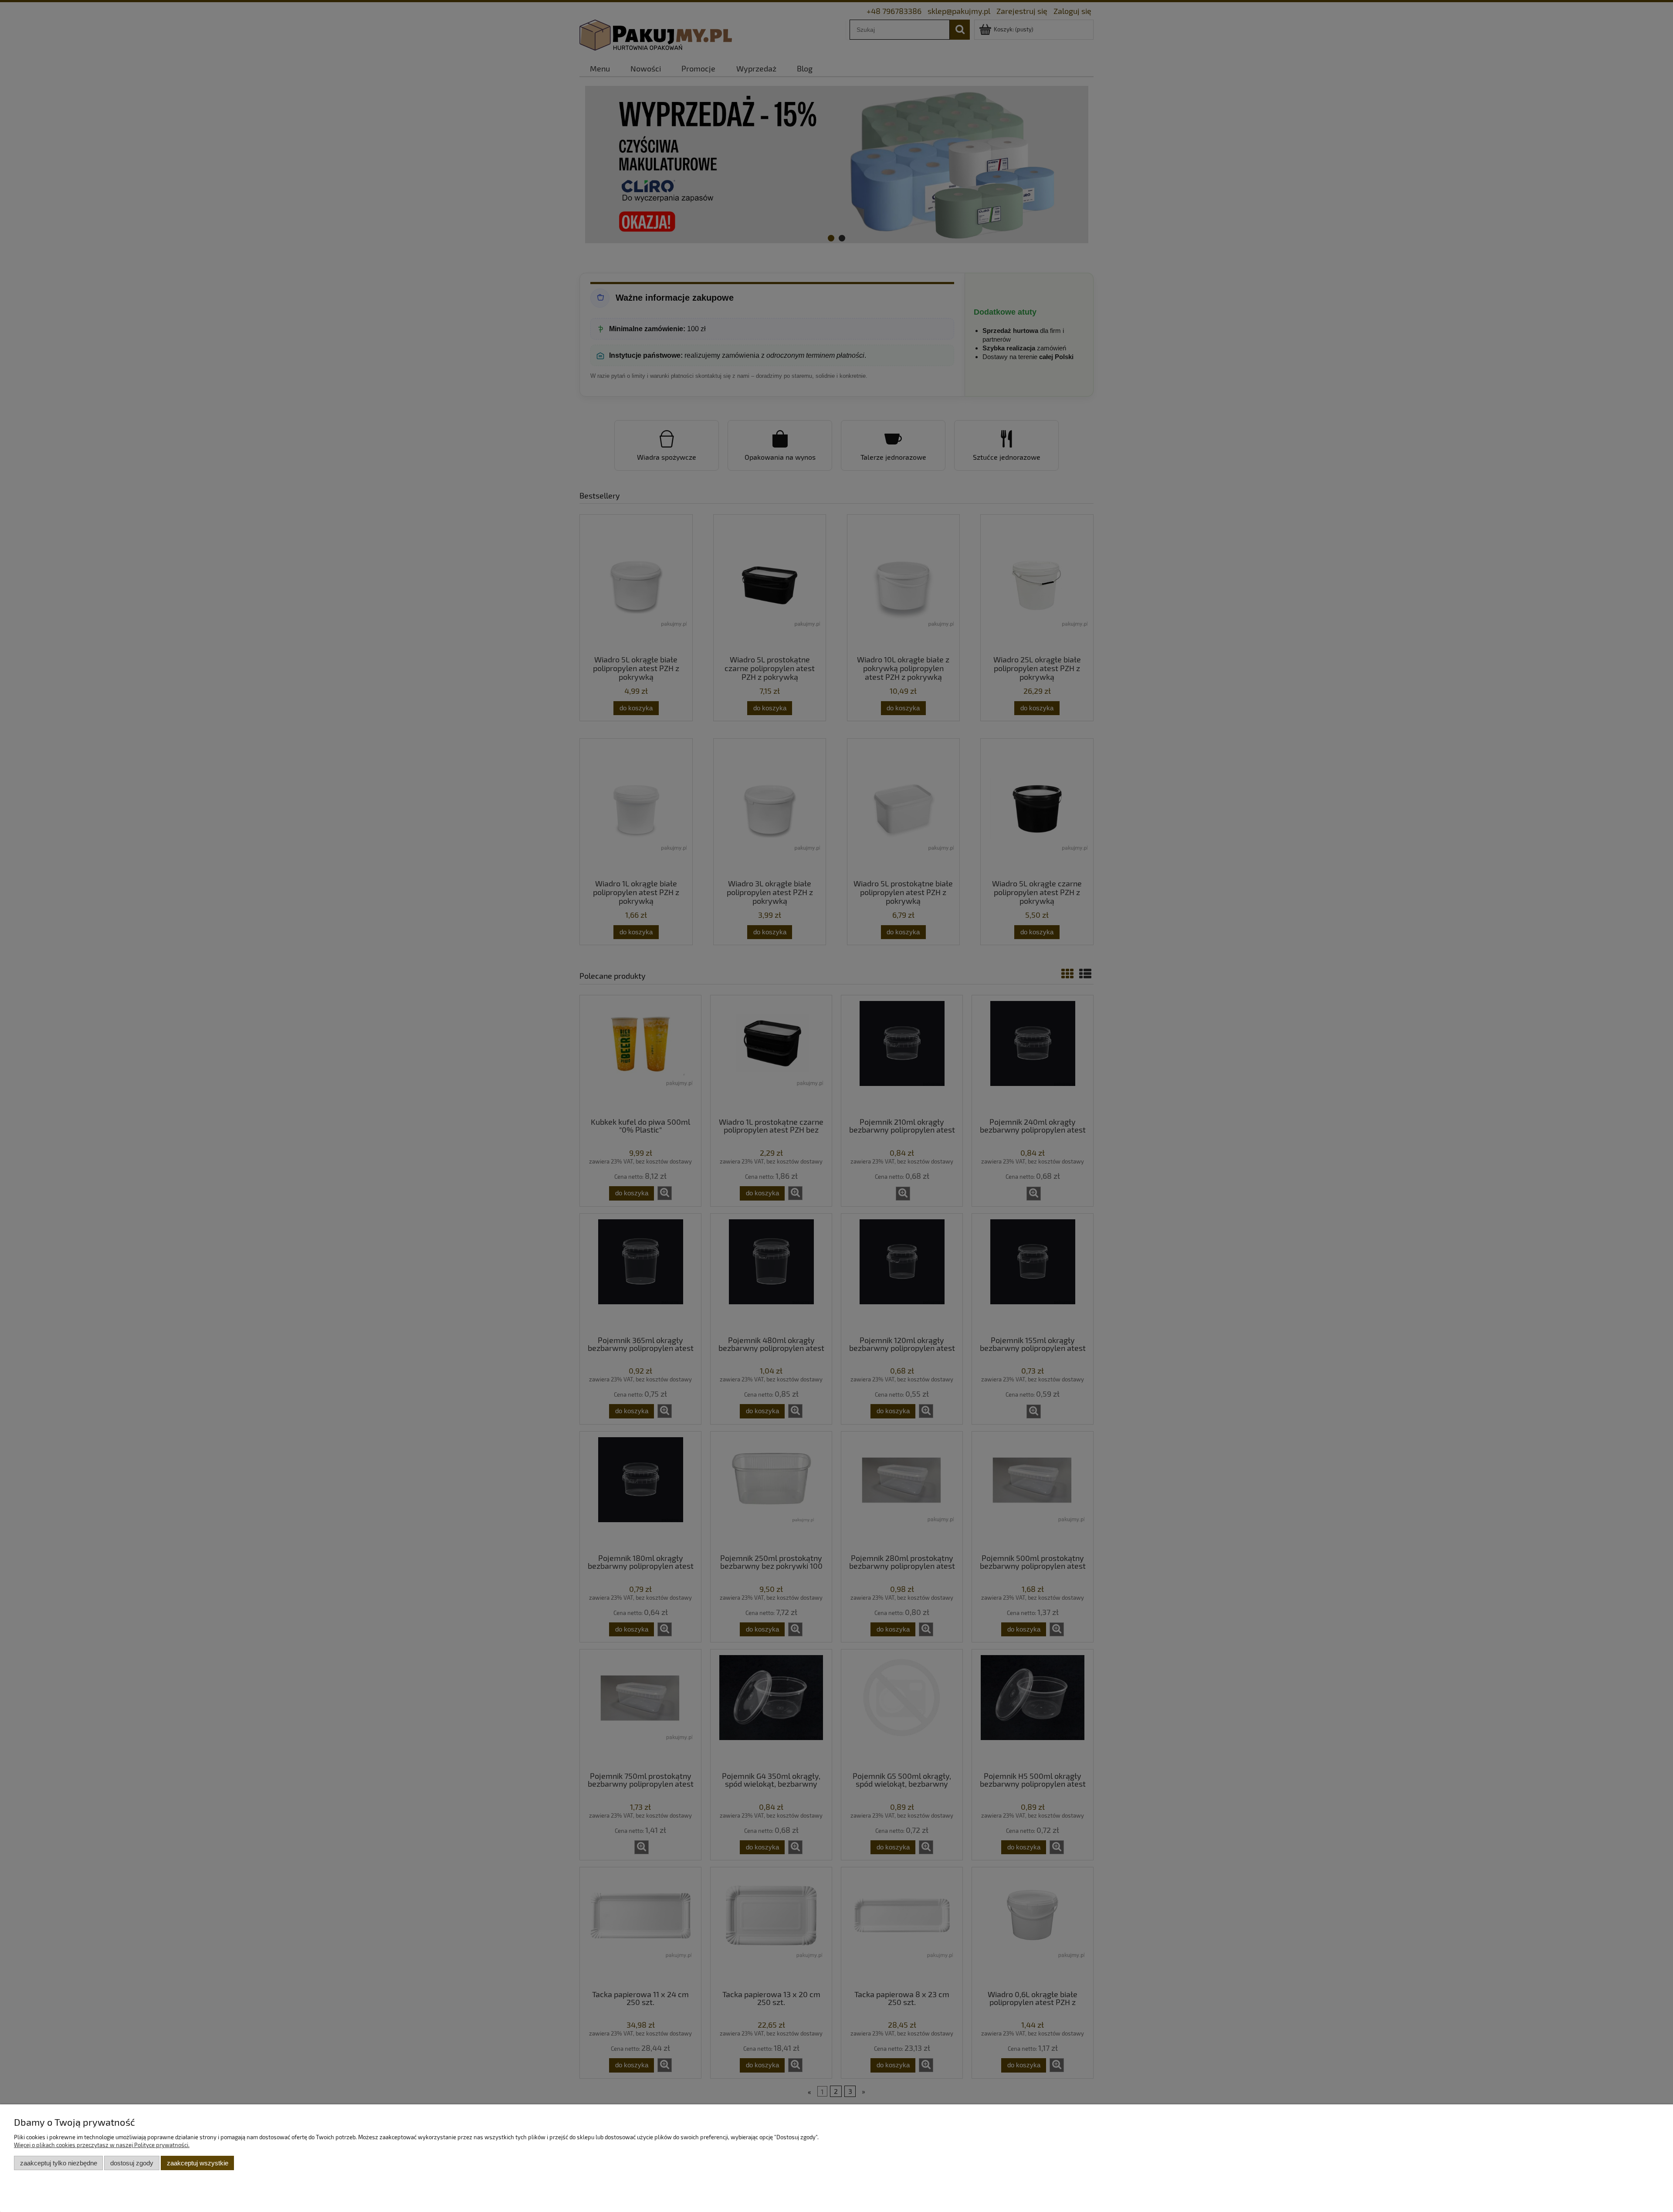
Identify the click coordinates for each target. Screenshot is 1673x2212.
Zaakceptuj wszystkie (198, 2163)
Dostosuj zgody (132, 2163)
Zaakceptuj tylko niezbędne (59, 2163)
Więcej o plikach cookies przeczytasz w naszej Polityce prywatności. (102, 2145)
